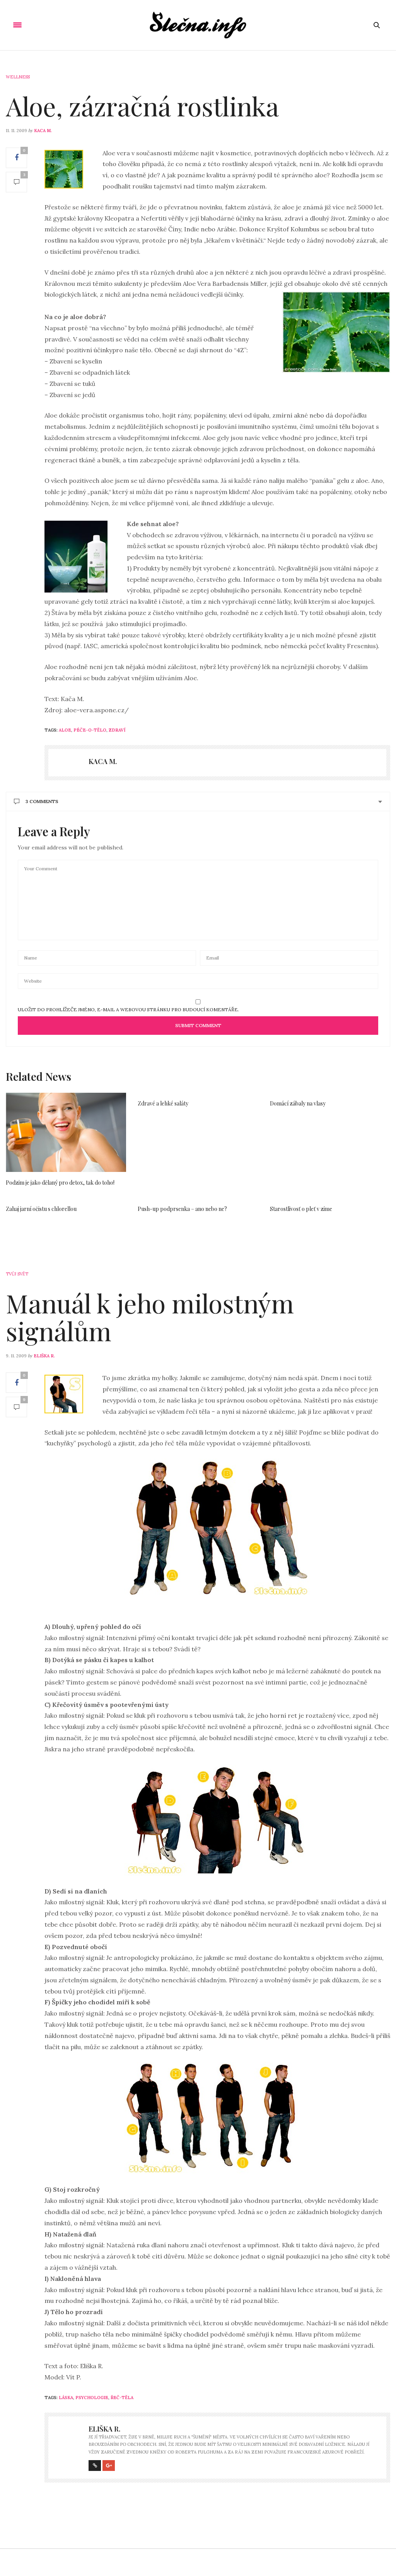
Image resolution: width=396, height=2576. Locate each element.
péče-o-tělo (90, 730)
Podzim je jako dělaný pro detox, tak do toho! (60, 1183)
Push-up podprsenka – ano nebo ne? (182, 1209)
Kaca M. (43, 131)
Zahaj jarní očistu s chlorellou (41, 1209)
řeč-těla (122, 2398)
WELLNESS (18, 77)
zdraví (117, 730)
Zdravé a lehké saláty (163, 1103)
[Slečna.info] (198, 25)
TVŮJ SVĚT (17, 1274)
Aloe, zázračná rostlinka (142, 106)
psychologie (92, 2398)
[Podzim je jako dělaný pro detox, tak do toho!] (66, 1132)
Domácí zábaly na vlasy (298, 1103)
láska (66, 2398)
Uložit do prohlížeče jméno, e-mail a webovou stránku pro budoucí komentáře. (128, 1010)
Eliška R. (44, 1356)
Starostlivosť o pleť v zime (301, 1209)
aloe (65, 730)
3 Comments (42, 801)
